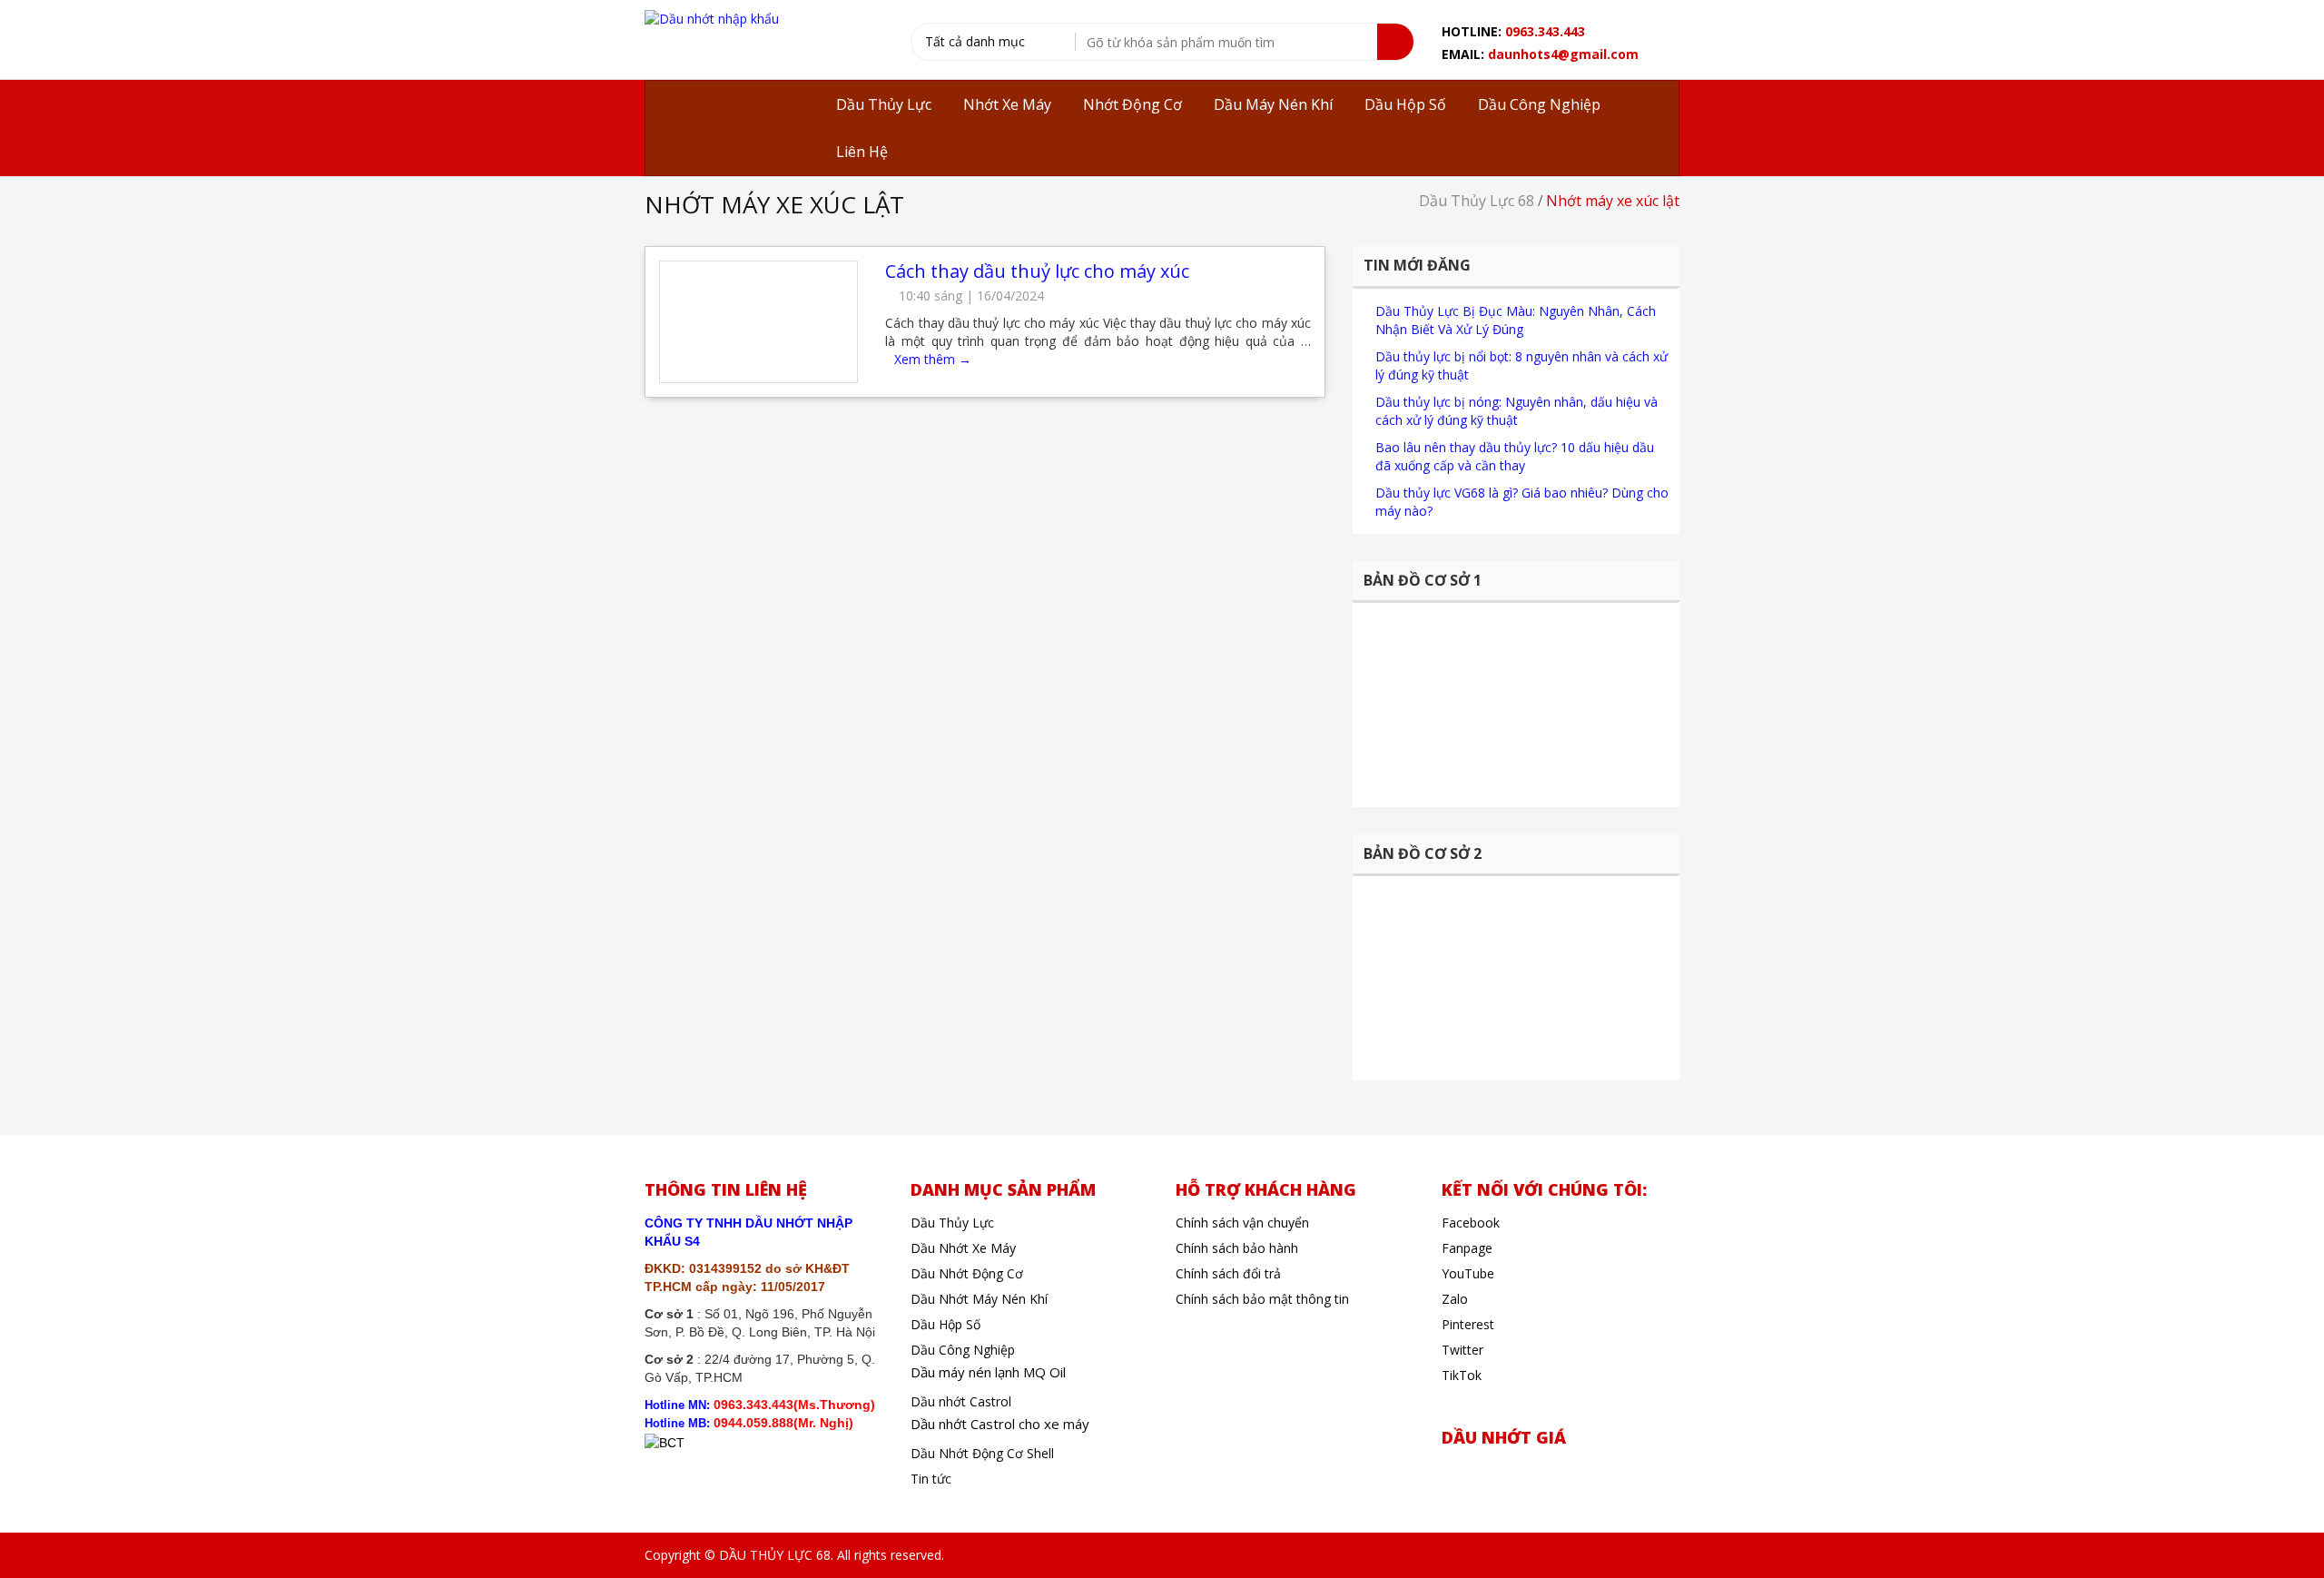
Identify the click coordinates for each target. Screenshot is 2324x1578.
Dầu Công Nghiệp (963, 1350)
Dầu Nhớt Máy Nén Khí (979, 1299)
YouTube (1468, 1273)
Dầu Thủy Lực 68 (1477, 201)
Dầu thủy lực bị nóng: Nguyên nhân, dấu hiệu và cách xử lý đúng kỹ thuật (1517, 411)
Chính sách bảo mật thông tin (1262, 1299)
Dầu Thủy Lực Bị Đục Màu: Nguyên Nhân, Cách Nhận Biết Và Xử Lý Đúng (1516, 320)
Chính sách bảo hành (1237, 1248)
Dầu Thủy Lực (952, 1223)
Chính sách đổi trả (1228, 1273)
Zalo (1455, 1299)
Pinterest (1468, 1324)
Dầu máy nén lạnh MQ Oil (988, 1372)
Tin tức (931, 1479)
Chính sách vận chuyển (1242, 1223)
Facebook (1471, 1223)
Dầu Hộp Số (945, 1324)
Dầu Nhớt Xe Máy (963, 1248)
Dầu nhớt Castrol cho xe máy (1000, 1424)
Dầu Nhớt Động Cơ (967, 1273)
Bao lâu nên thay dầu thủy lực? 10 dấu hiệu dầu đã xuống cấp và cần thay (1515, 456)
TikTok (1462, 1375)
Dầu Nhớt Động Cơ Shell (982, 1453)
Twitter (1462, 1350)
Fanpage (1467, 1248)
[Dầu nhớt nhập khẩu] (712, 18)
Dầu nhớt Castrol (961, 1401)
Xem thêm (933, 359)
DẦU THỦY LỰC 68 (775, 1555)
